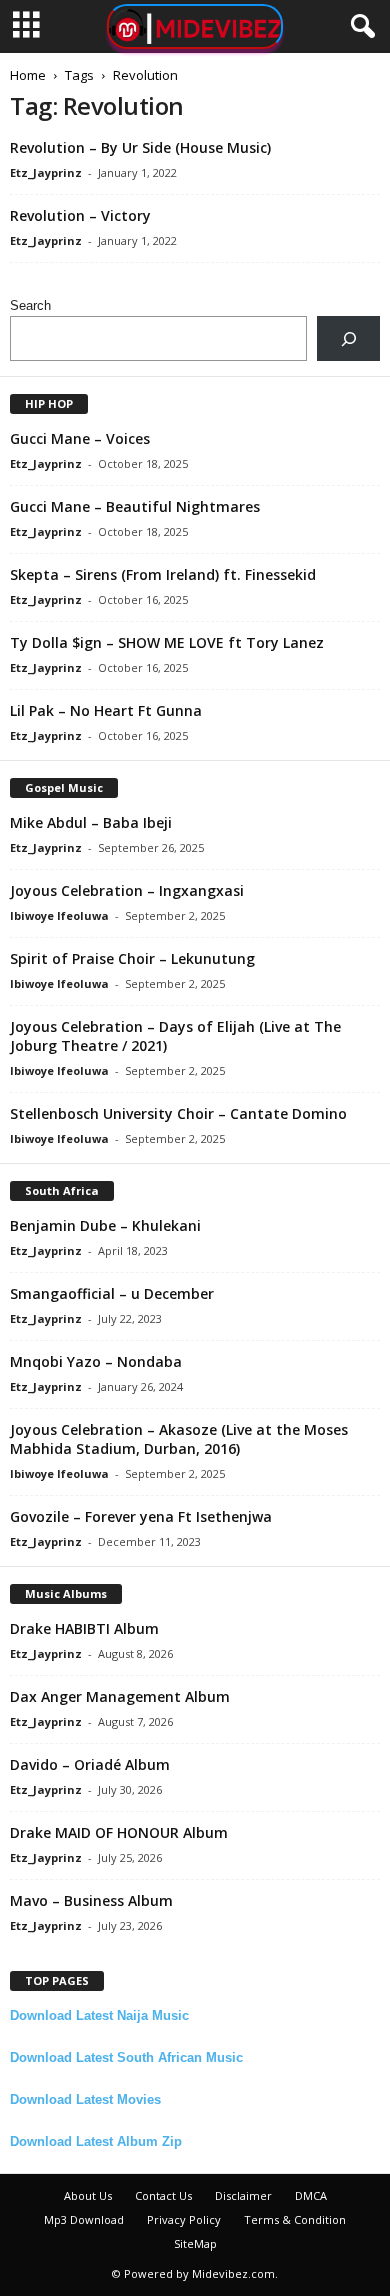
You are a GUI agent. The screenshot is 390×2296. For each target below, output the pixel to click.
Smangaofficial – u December (112, 1293)
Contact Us (163, 2195)
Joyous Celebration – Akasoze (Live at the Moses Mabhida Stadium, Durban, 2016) (179, 1439)
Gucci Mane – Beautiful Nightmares (135, 506)
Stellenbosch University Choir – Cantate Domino (178, 1113)
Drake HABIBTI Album (84, 1628)
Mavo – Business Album (91, 1900)
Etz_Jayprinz (46, 172)
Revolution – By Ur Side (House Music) (140, 147)
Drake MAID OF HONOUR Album (119, 1832)
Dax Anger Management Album (120, 1696)
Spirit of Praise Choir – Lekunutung (132, 958)
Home (28, 75)
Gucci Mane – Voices (80, 438)
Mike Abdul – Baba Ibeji (91, 822)
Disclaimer (243, 2195)
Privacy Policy (184, 2219)
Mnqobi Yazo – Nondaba (96, 1361)
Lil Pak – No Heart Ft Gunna (106, 710)
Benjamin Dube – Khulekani (105, 1225)
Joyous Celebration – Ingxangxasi (127, 890)
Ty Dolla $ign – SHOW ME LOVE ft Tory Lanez (167, 642)
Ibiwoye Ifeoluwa (59, 915)
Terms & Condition (295, 2219)
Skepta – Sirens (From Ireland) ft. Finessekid (163, 574)
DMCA (311, 2195)
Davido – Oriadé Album (90, 1764)
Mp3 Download (84, 2219)
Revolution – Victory (80, 215)
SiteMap (195, 2243)
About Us (88, 2195)
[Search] (348, 338)
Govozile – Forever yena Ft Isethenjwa (141, 1516)
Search (30, 305)
